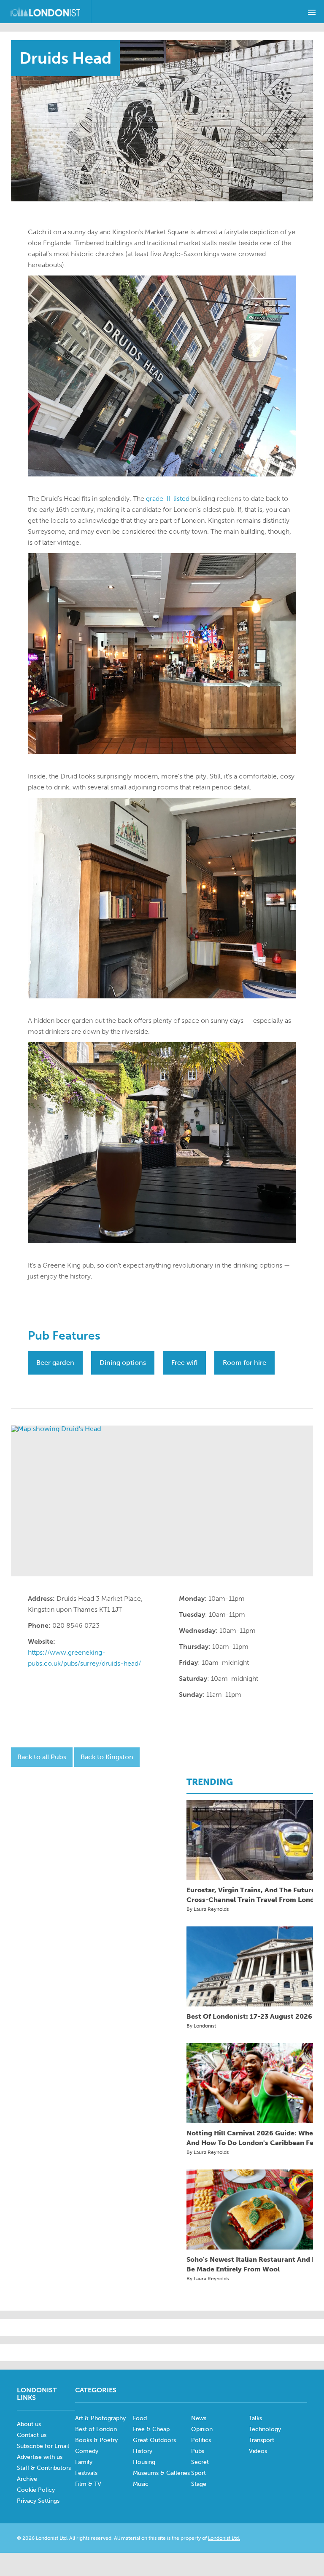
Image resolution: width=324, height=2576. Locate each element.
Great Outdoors (154, 2440)
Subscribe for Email (43, 2446)
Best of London (96, 2429)
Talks (255, 2418)
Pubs (198, 2451)
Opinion (202, 2429)
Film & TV (88, 2484)
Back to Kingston (107, 1757)
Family (84, 2462)
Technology (265, 2429)
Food (140, 2418)
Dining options (123, 1363)
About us (29, 2424)
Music (141, 2484)
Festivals (86, 2473)
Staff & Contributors (44, 2468)
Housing (144, 2462)
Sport (198, 2473)
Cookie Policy (36, 2490)
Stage (199, 2484)
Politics (201, 2440)
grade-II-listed (168, 499)
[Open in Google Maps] (162, 1501)
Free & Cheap (151, 2429)
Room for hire (244, 1363)
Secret (200, 2462)
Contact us (32, 2435)
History (143, 2451)
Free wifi (184, 1363)
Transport (262, 2440)
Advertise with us (40, 2457)
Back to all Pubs (42, 1757)
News (199, 2418)
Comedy (87, 2451)
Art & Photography (100, 2418)
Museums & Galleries (161, 2473)
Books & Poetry (96, 2440)
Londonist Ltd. (224, 2538)
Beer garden (55, 1363)
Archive (27, 2479)
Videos (258, 2451)
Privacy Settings (38, 2501)
